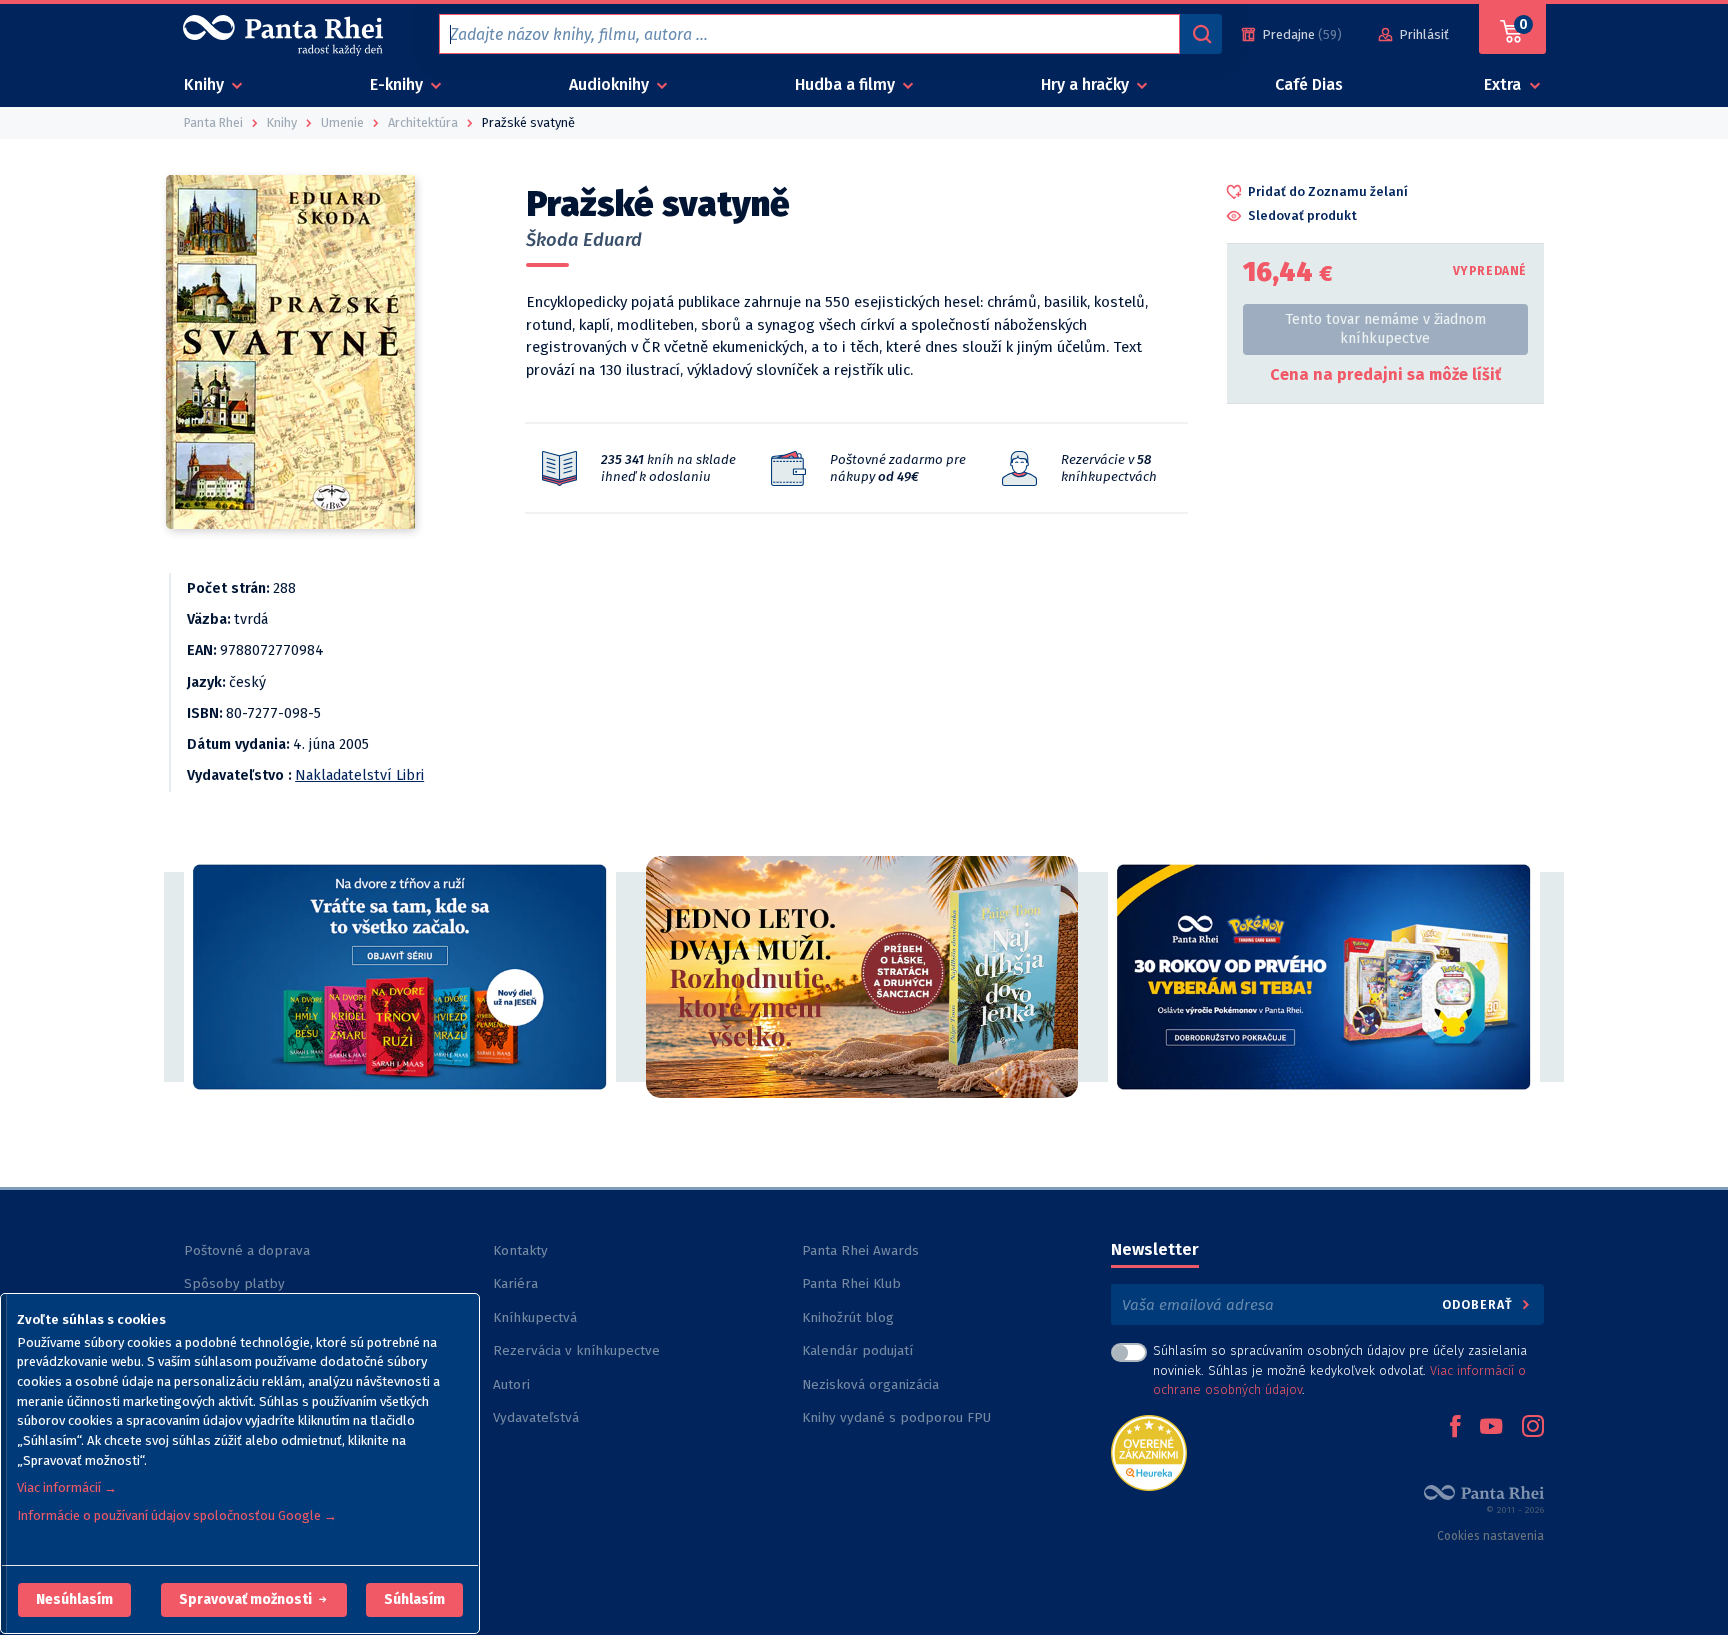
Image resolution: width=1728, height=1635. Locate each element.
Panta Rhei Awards (860, 1250)
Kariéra (515, 1283)
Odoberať (1479, 1304)
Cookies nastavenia (1490, 1536)
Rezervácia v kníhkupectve (576, 1350)
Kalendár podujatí (857, 1350)
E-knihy (398, 84)
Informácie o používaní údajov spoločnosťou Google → (177, 1515)
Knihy (206, 84)
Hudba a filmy (847, 84)
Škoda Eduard (584, 240)
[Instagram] (1533, 1428)
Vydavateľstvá (536, 1417)
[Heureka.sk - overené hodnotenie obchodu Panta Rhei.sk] (1149, 1451)
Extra (1504, 84)
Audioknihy (611, 84)
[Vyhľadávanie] (1201, 34)
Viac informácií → (67, 1487)
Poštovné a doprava (247, 1250)
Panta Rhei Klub (851, 1283)
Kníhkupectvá (535, 1317)
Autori (511, 1384)
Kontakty (520, 1250)
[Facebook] (1455, 1428)
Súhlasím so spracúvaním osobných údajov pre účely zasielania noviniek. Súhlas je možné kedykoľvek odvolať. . (1340, 1369)
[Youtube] (1491, 1428)
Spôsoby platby (234, 1283)
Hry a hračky (1087, 84)
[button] (74, 1600)
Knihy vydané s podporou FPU (896, 1417)
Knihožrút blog (848, 1317)
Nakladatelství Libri (359, 775)
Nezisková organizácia (870, 1384)
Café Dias (1309, 84)
